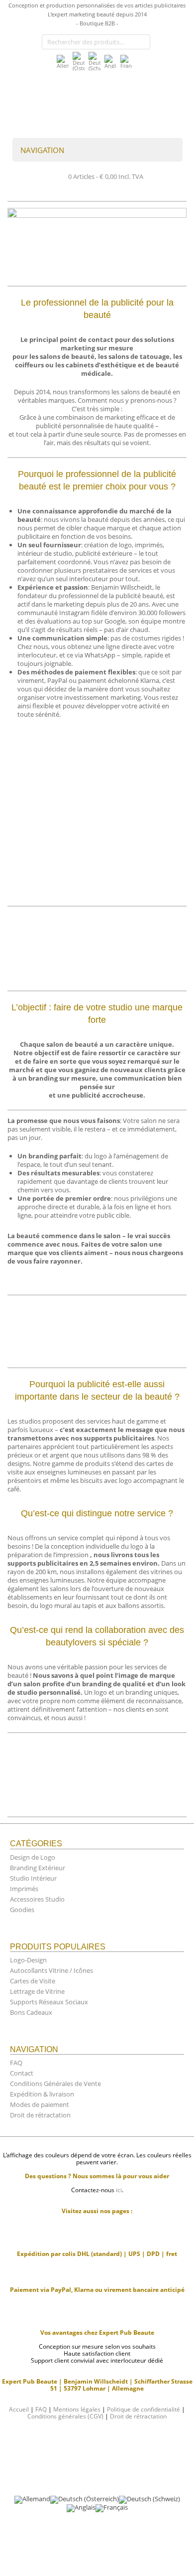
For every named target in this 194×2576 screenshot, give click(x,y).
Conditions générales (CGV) (65, 2416)
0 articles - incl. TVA (106, 176)
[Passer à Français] (126, 62)
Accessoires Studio (37, 1899)
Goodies (22, 1910)
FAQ (16, 2063)
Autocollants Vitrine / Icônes (51, 1970)
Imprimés (24, 1889)
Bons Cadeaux (31, 2012)
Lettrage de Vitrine (37, 1991)
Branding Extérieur (38, 1868)
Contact (22, 2073)
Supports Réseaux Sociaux (49, 2002)
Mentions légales (77, 2409)
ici (119, 2190)
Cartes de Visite (33, 1981)
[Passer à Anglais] (110, 62)
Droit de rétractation (40, 2115)
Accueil (19, 2409)
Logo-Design (28, 1960)
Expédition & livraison (42, 2094)
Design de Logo (33, 1857)
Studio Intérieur (33, 1878)
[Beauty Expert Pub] (77, 98)
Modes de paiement (40, 2104)
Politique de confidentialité (144, 2409)
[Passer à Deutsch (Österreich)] (79, 61)
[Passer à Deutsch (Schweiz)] (95, 61)
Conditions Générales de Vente (55, 2084)
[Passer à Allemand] (63, 62)
